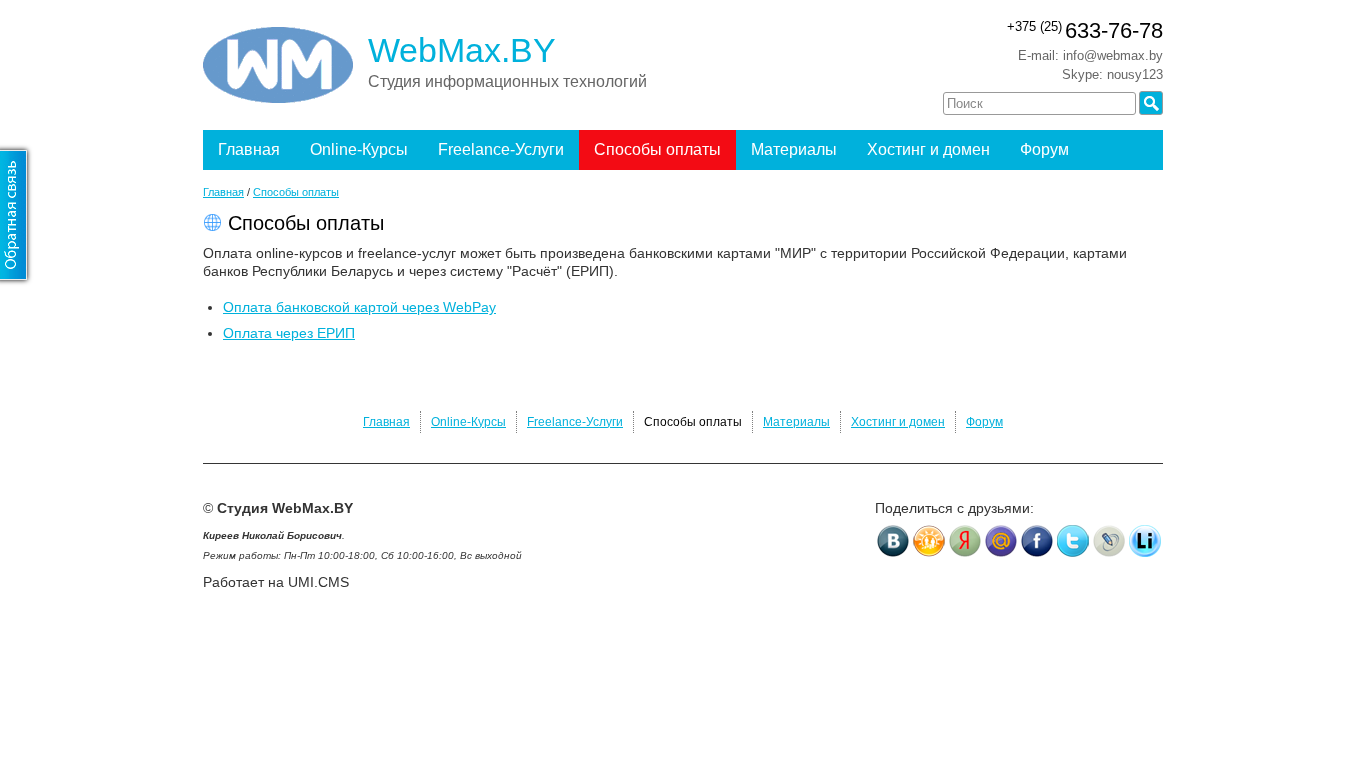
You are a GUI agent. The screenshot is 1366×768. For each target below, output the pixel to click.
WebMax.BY (462, 50)
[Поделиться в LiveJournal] (1109, 541)
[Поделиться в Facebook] (1037, 541)
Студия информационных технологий (507, 81)
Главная (249, 149)
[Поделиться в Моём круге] (965, 541)
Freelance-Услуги (501, 149)
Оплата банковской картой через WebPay (359, 307)
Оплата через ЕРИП (289, 333)
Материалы (794, 149)
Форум (1044, 149)
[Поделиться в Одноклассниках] (929, 541)
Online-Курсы (359, 149)
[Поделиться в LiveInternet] (1145, 541)
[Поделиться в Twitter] (1073, 541)
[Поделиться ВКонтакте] (893, 541)
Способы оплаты (657, 149)
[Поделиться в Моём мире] (1001, 541)
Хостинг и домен (928, 149)
